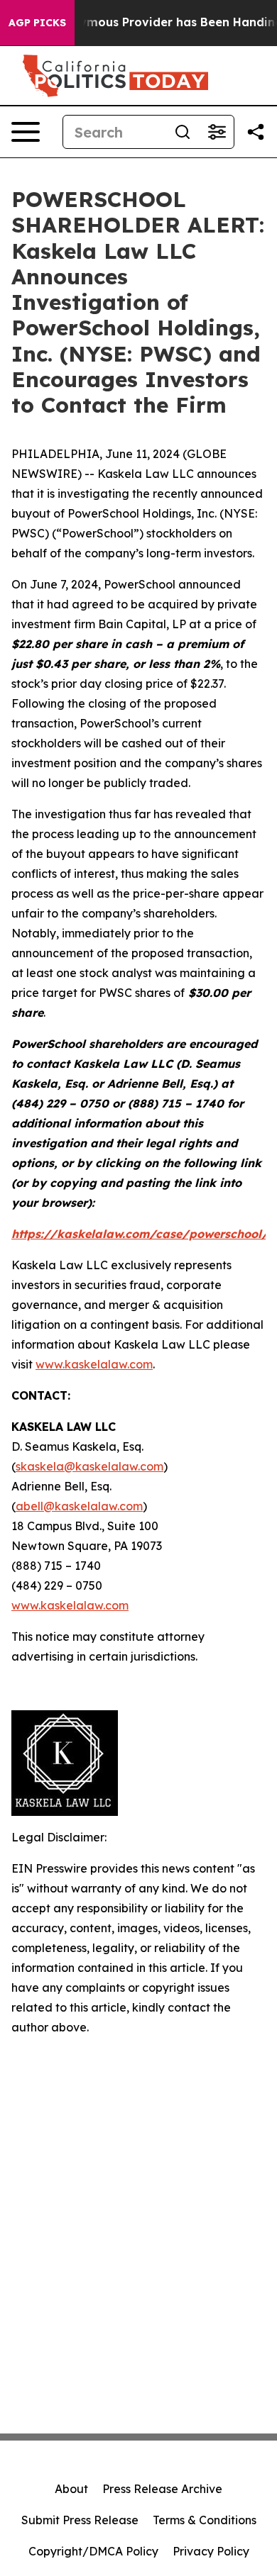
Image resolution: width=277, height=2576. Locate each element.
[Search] (183, 132)
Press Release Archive (162, 2489)
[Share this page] (256, 132)
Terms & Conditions (205, 2520)
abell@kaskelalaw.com (79, 1506)
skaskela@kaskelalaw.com (89, 1466)
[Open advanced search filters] (217, 132)
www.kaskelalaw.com (94, 1364)
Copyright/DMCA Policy (93, 2551)
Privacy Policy (211, 2551)
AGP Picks (37, 23)
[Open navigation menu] (26, 132)
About (71, 2489)
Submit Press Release (80, 2520)
